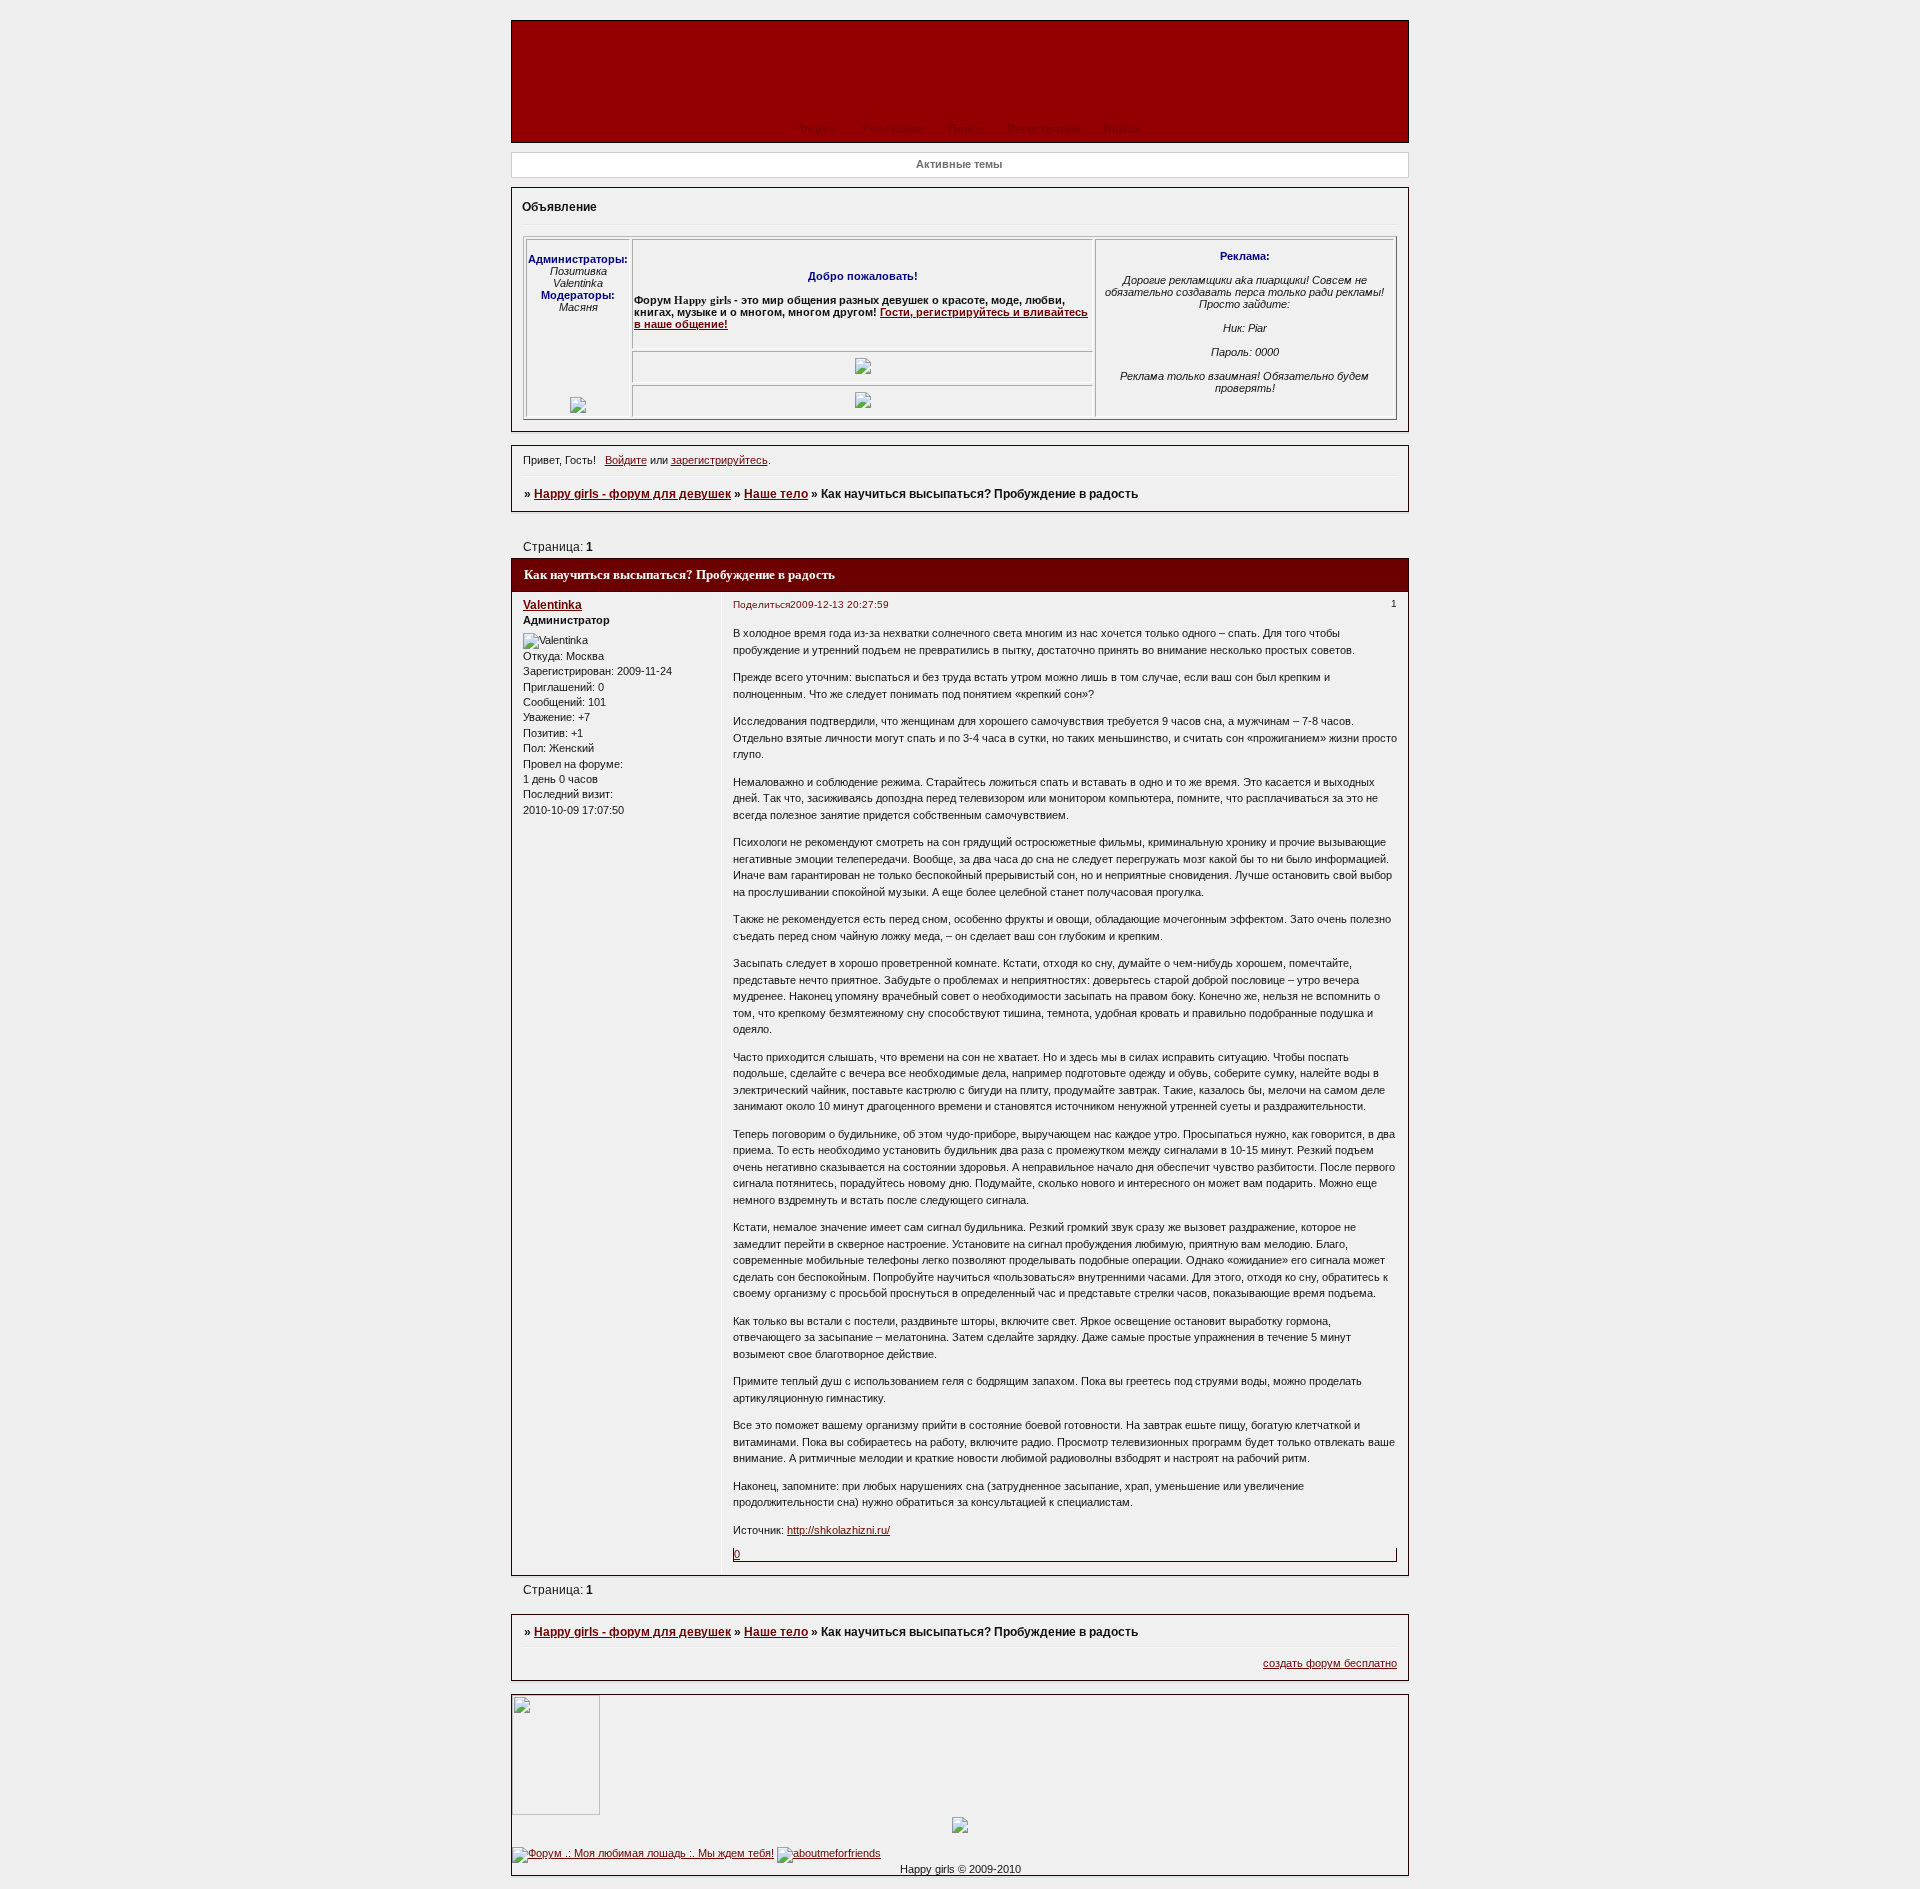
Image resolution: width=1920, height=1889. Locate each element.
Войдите (626, 460)
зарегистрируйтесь (719, 460)
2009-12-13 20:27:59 (839, 604)
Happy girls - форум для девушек (632, 494)
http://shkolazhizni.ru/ (838, 1530)
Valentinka (552, 605)
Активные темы (959, 164)
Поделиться (761, 604)
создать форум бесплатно (1330, 1663)
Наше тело (776, 494)
